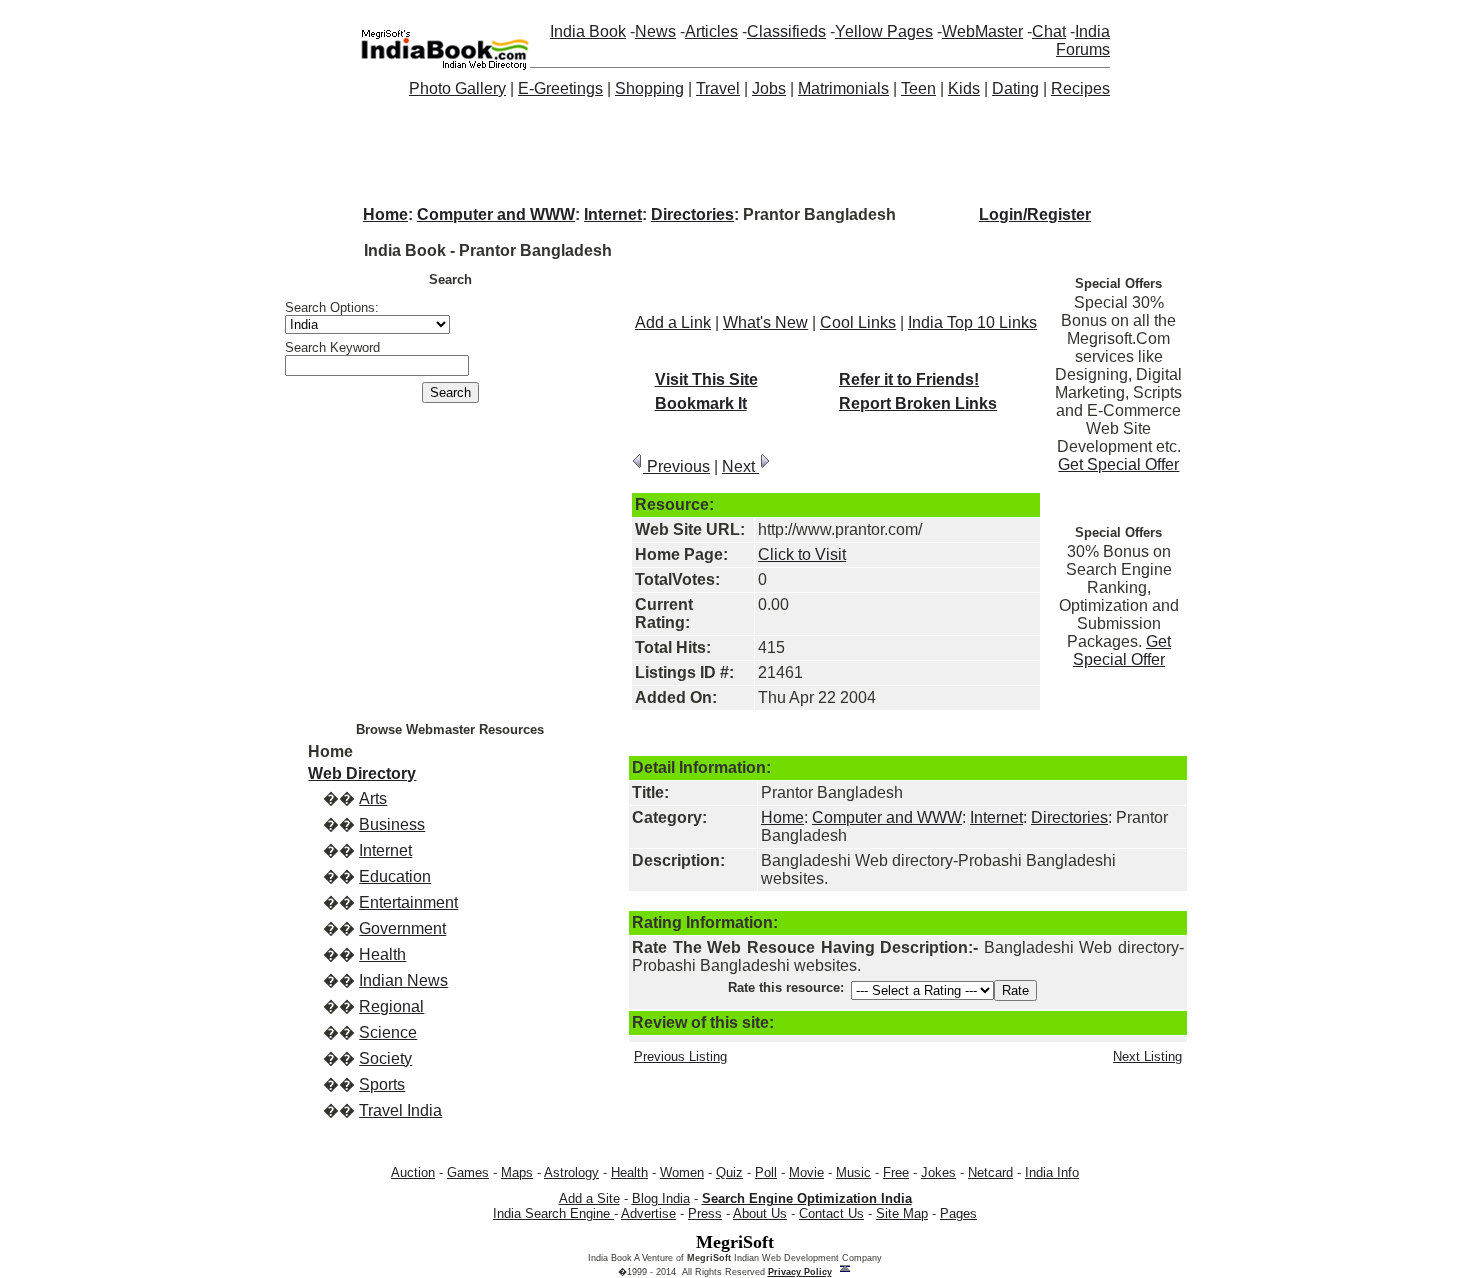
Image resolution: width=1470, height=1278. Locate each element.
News (655, 31)
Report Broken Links (918, 403)
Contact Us (831, 1213)
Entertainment (408, 902)
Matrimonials (843, 88)
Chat (1049, 31)
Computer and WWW (496, 214)
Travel (718, 88)
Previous (676, 466)
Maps (517, 1172)
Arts (373, 798)
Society (385, 1058)
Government (402, 928)
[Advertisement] (735, 150)
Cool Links (858, 322)
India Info (1052, 1172)
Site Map (902, 1213)
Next (740, 466)
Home (385, 214)
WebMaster (982, 31)
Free (896, 1172)
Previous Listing (680, 1056)
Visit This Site (706, 379)
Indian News (403, 980)
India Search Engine (553, 1213)
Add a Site (589, 1198)
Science (388, 1032)
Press (705, 1213)
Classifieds (786, 31)
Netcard (990, 1172)
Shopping (649, 88)
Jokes (938, 1172)
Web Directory (362, 773)
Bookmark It (701, 403)
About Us (760, 1213)
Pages (958, 1213)
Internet (613, 214)
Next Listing (1147, 1056)
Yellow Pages (884, 31)
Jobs (769, 88)
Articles (711, 31)
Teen (918, 88)
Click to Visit (802, 554)
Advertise (648, 1213)
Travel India (400, 1110)
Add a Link (673, 322)
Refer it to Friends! (909, 379)
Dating (1015, 88)
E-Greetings (560, 88)
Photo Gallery (457, 88)
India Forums (1083, 40)
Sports (382, 1084)
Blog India (661, 1198)
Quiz (729, 1172)
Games (468, 1172)
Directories (692, 214)
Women (682, 1172)
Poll (766, 1172)
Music (853, 1172)
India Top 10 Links (972, 322)
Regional (391, 1006)
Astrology (571, 1172)
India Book (588, 31)
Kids (964, 88)
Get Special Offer (1118, 464)
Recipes (1080, 88)
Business (392, 824)
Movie (806, 1172)
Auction (413, 1172)
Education (395, 876)
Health (382, 954)
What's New (765, 322)
